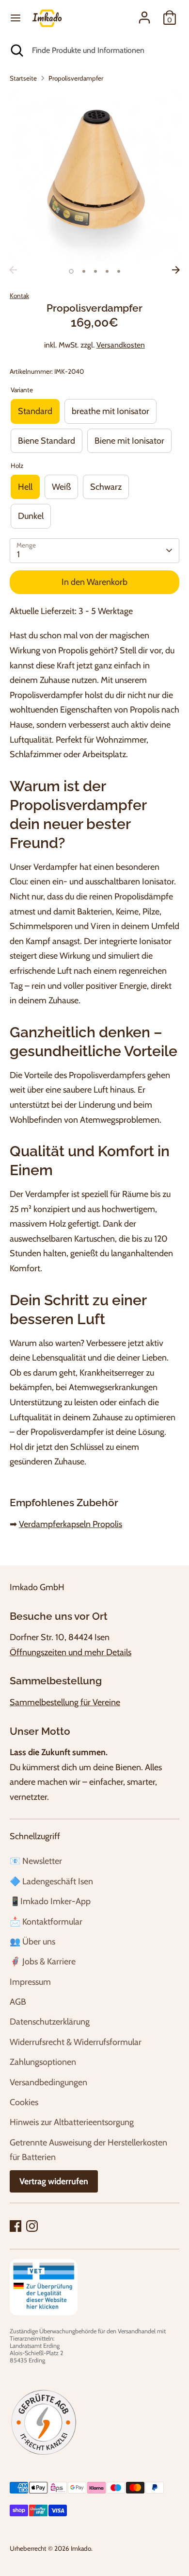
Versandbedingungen (48, 2082)
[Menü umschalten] (16, 18)
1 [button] (71, 271)
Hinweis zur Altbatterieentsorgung (72, 2122)
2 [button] (84, 271)
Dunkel (31, 516)
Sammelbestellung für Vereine (65, 1702)
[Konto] (144, 15)
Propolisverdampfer (76, 78)
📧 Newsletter (36, 1861)
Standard (35, 411)
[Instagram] (32, 2226)
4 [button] (107, 271)
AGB (18, 2002)
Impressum (30, 1982)
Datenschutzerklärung (50, 2022)
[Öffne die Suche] (16, 50)
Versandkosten (121, 345)
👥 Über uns (32, 1942)
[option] (94, 176)
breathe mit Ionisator (110, 411)
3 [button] (95, 271)
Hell (25, 487)
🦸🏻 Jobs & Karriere (43, 1961)
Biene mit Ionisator (129, 441)
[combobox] (103, 50)
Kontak (19, 296)
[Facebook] (16, 2226)
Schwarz (106, 487)
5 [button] (119, 271)
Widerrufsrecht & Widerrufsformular (76, 2042)
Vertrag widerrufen (54, 2181)
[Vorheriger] (13, 270)
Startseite (23, 78)
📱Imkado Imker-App (50, 1901)
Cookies (24, 2102)
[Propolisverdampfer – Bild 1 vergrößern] (94, 176)
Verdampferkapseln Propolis (71, 1524)
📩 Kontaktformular (46, 1922)
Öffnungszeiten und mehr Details (71, 1652)
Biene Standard (47, 441)
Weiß (61, 487)
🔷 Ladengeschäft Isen (51, 1881)
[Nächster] (176, 270)
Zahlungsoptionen (43, 2062)
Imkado (81, 2548)
